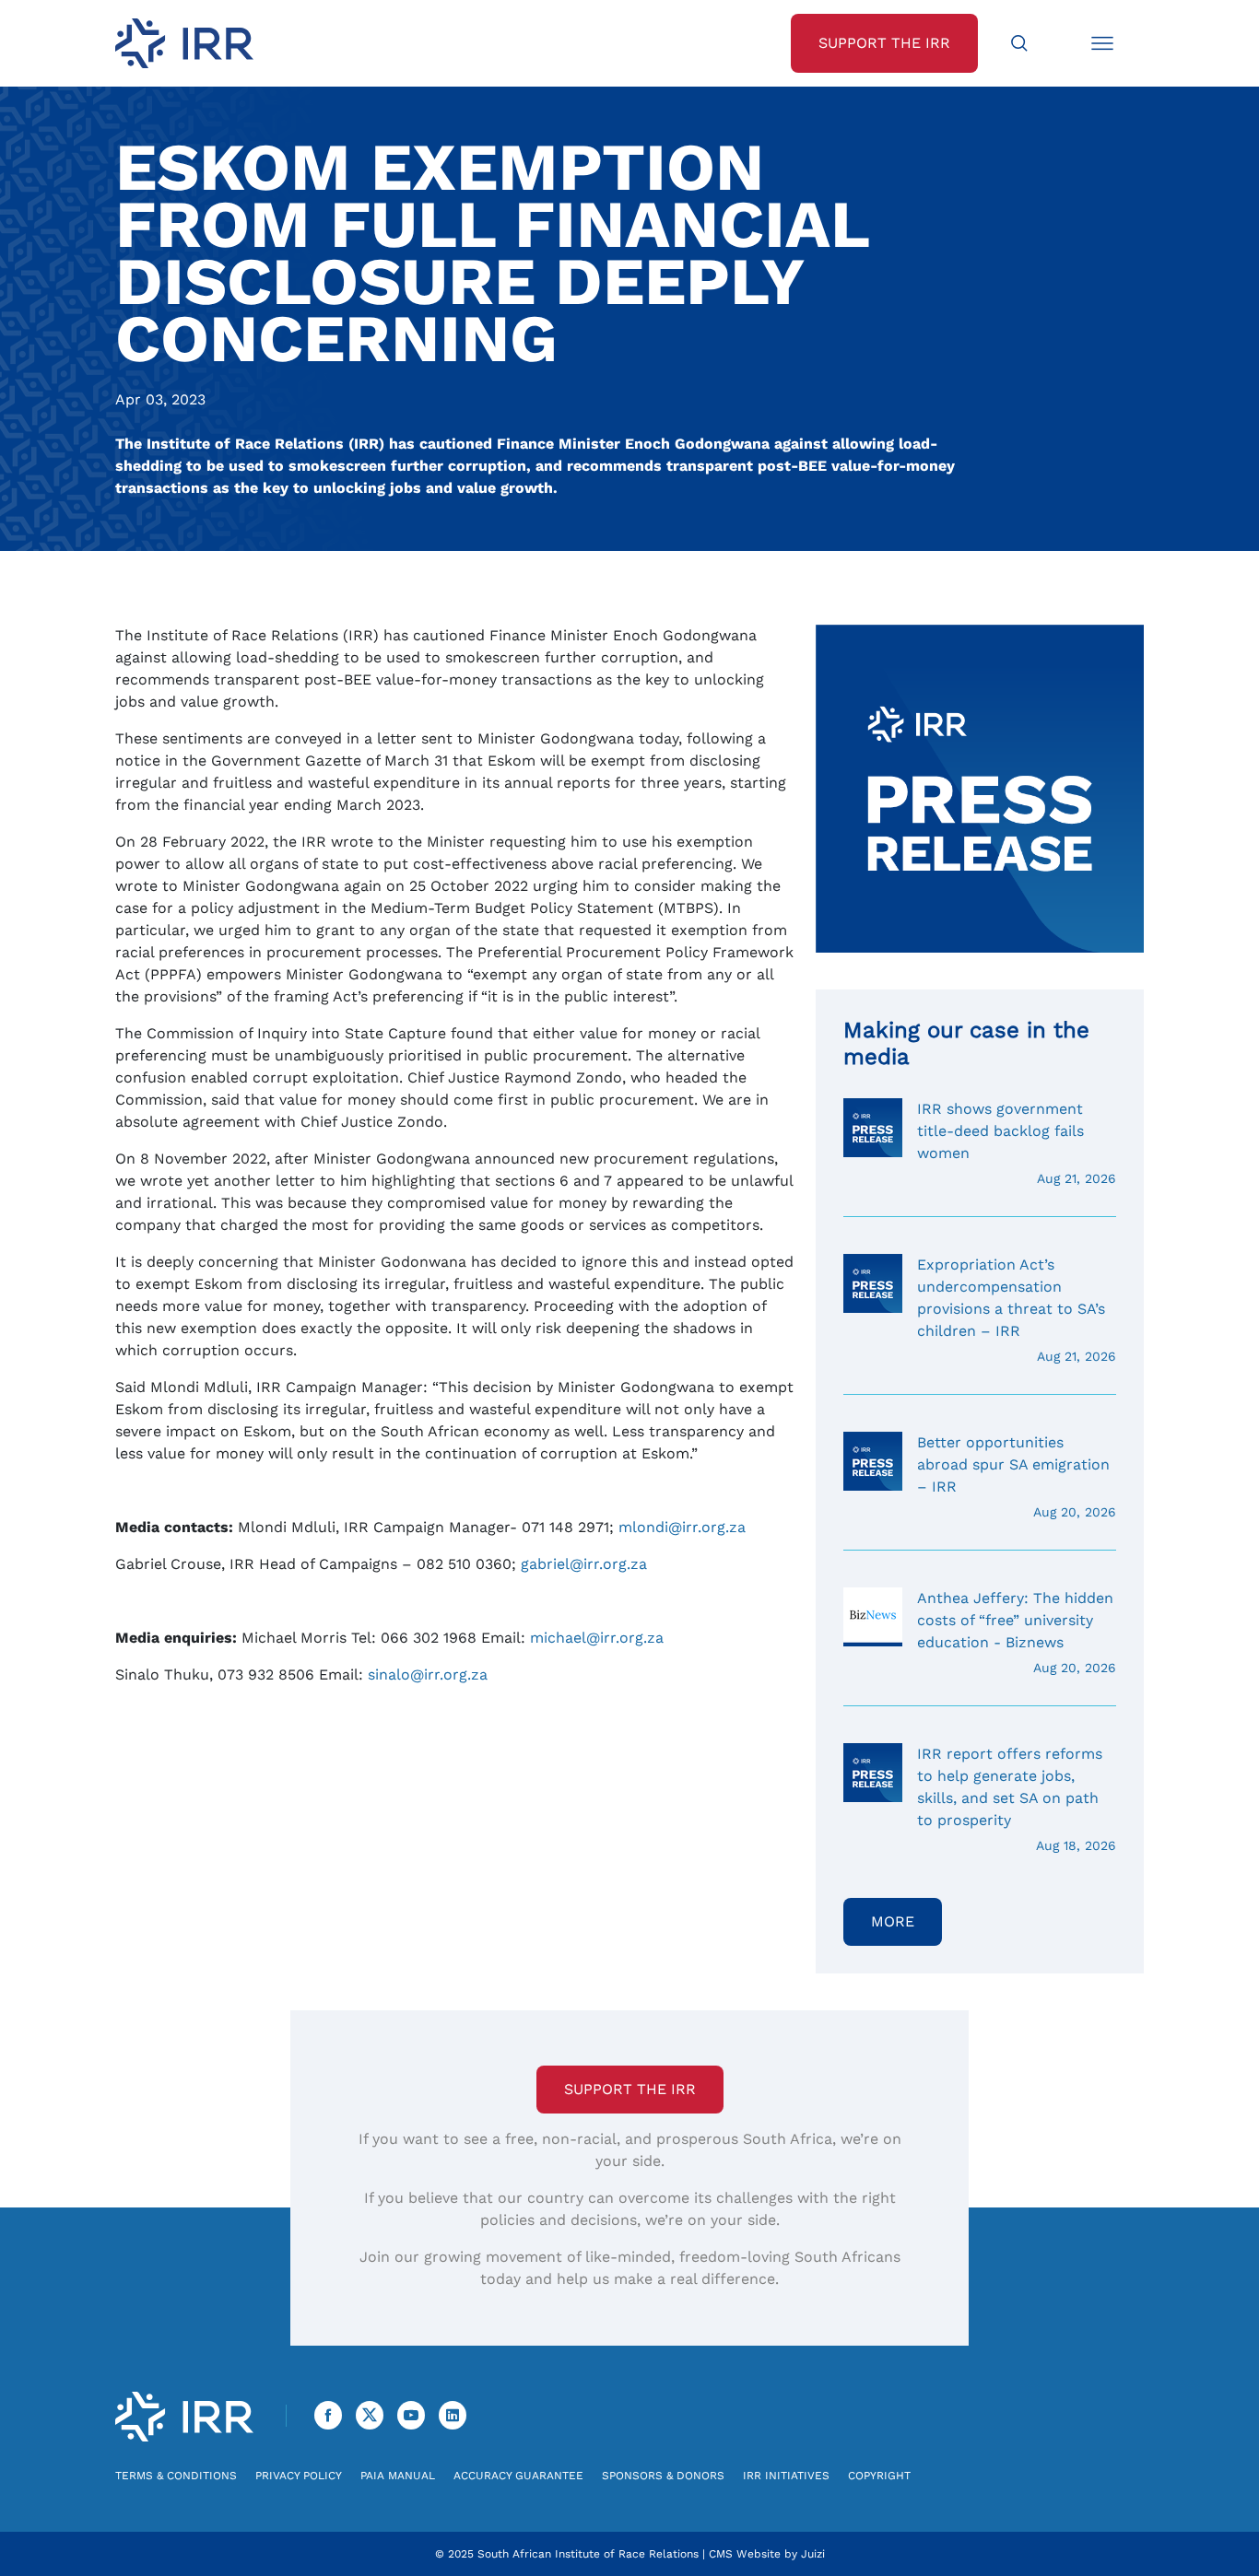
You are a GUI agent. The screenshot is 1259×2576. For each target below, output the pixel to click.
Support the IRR (630, 2089)
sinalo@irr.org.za (428, 1674)
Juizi (813, 2554)
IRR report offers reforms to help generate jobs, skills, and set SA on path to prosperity (1017, 1799)
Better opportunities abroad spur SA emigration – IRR (1017, 1476)
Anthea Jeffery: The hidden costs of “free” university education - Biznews (1017, 1632)
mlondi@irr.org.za (682, 1527)
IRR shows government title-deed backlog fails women (1017, 1143)
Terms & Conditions (176, 2476)
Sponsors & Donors (663, 2476)
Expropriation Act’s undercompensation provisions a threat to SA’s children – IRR (1017, 1310)
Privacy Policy (299, 2476)
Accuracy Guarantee (518, 2476)
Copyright (879, 2476)
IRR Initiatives (786, 2476)
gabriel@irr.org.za (584, 1564)
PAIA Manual (398, 2476)
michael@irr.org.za (597, 1638)
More (893, 1921)
